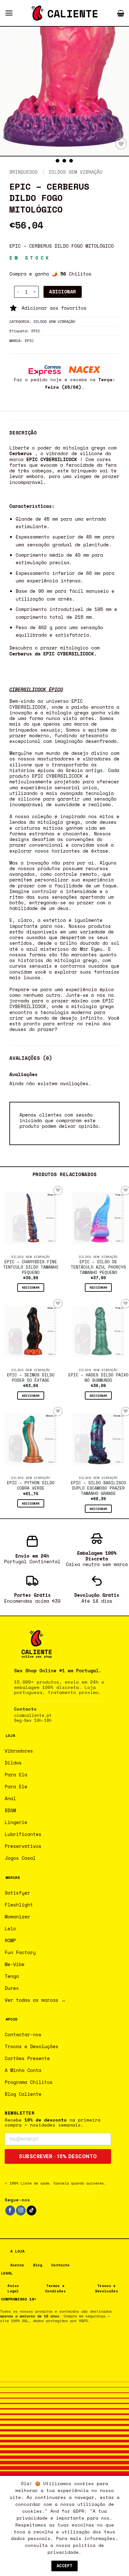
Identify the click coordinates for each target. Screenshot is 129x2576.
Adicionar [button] (31, 1287)
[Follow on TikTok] (31, 2211)
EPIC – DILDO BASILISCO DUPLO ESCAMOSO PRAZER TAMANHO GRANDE (98, 1488)
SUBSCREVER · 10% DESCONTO (58, 2156)
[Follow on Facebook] (10, 2211)
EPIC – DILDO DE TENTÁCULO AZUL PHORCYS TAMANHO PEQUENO (98, 1267)
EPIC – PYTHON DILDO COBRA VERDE (31, 1486)
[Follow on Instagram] (21, 2211)
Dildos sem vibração (76, 172)
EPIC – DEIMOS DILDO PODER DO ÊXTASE (31, 1378)
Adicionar (62, 292)
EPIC (36, 331)
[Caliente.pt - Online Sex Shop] (64, 13)
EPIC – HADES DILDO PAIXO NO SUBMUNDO (98, 1378)
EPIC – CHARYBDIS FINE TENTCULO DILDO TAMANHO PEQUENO (31, 1267)
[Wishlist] (121, 144)
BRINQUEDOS (23, 172)
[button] (9, 13)
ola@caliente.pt (33, 1715)
